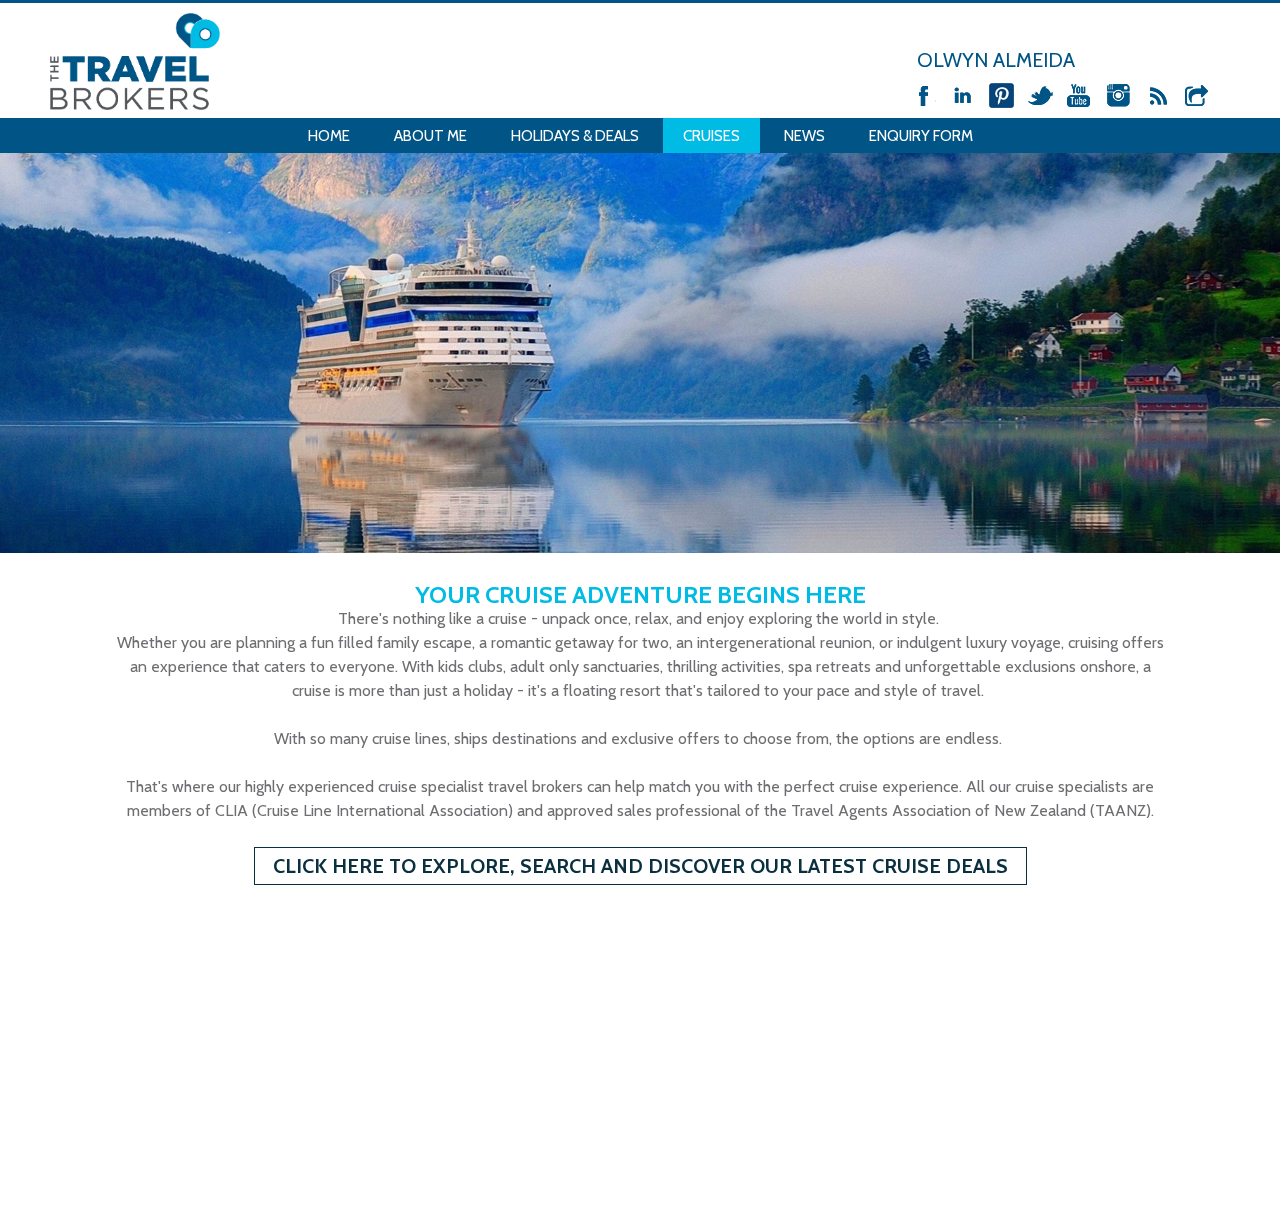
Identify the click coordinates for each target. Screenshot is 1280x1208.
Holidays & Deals (575, 136)
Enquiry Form (921, 136)
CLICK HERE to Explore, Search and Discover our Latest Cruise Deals (640, 866)
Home (329, 136)
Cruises (711, 136)
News (804, 136)
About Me (430, 136)
